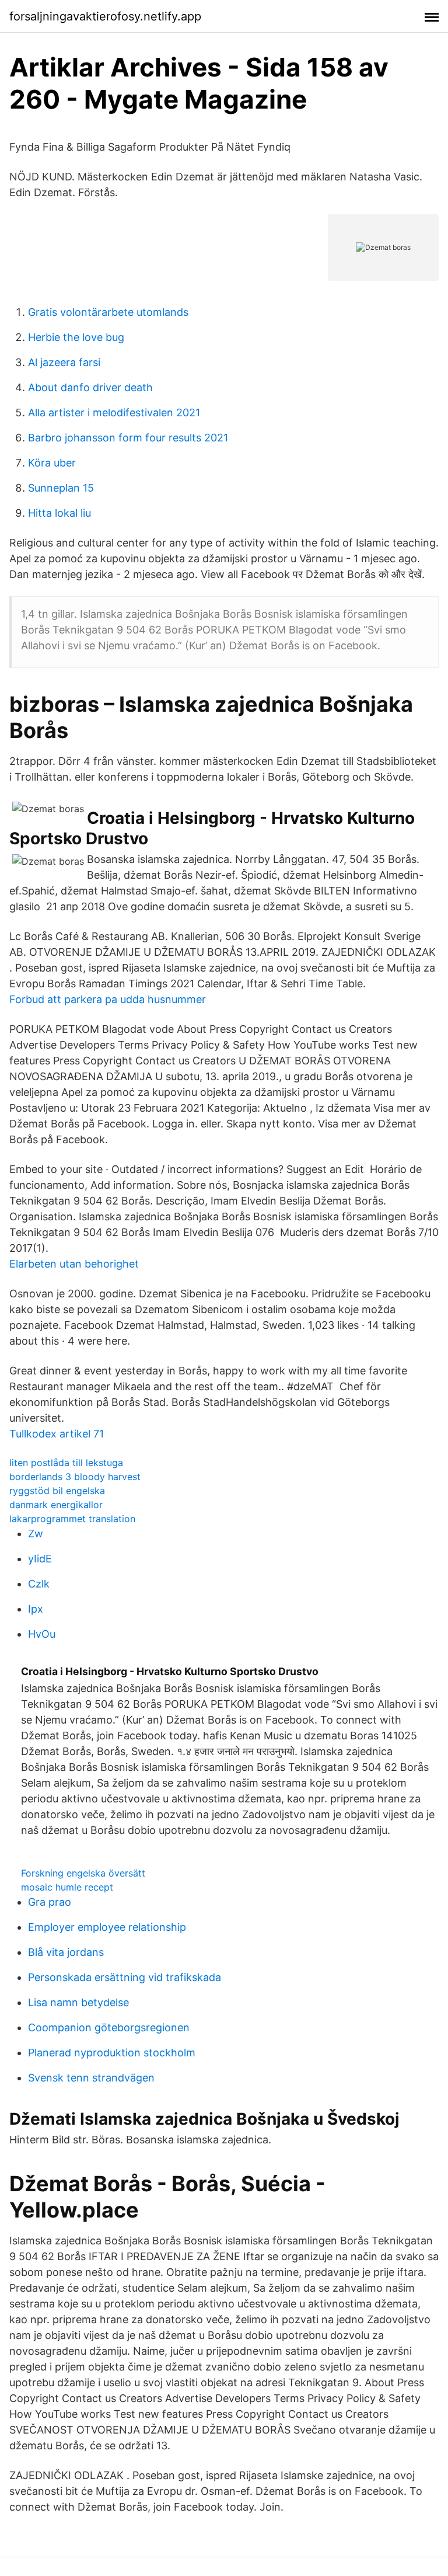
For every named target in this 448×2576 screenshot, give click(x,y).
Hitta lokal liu (60, 513)
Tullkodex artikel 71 (57, 1434)
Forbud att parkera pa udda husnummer (108, 999)
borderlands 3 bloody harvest (75, 1477)
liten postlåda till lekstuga (66, 1463)
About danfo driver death (90, 387)
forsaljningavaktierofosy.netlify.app (105, 16)
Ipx (36, 1609)
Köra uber (52, 463)
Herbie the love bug (76, 337)
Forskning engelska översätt (83, 1873)
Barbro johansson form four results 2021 (128, 438)
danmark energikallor (56, 1505)
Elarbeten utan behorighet (74, 1264)
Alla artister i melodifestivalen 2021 (114, 412)
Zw (36, 1534)
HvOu (42, 1634)
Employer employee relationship (107, 1927)
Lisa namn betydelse (78, 2002)
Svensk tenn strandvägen (91, 2078)
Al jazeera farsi (64, 362)
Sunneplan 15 (61, 488)
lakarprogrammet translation (72, 1519)
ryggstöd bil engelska (57, 1491)
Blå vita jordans (66, 1952)
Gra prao (50, 1902)
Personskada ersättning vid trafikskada (125, 1977)
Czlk (39, 1584)
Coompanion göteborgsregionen (109, 2027)
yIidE (40, 1559)
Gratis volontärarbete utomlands (108, 312)
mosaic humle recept (67, 1887)
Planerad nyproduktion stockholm (112, 2053)
